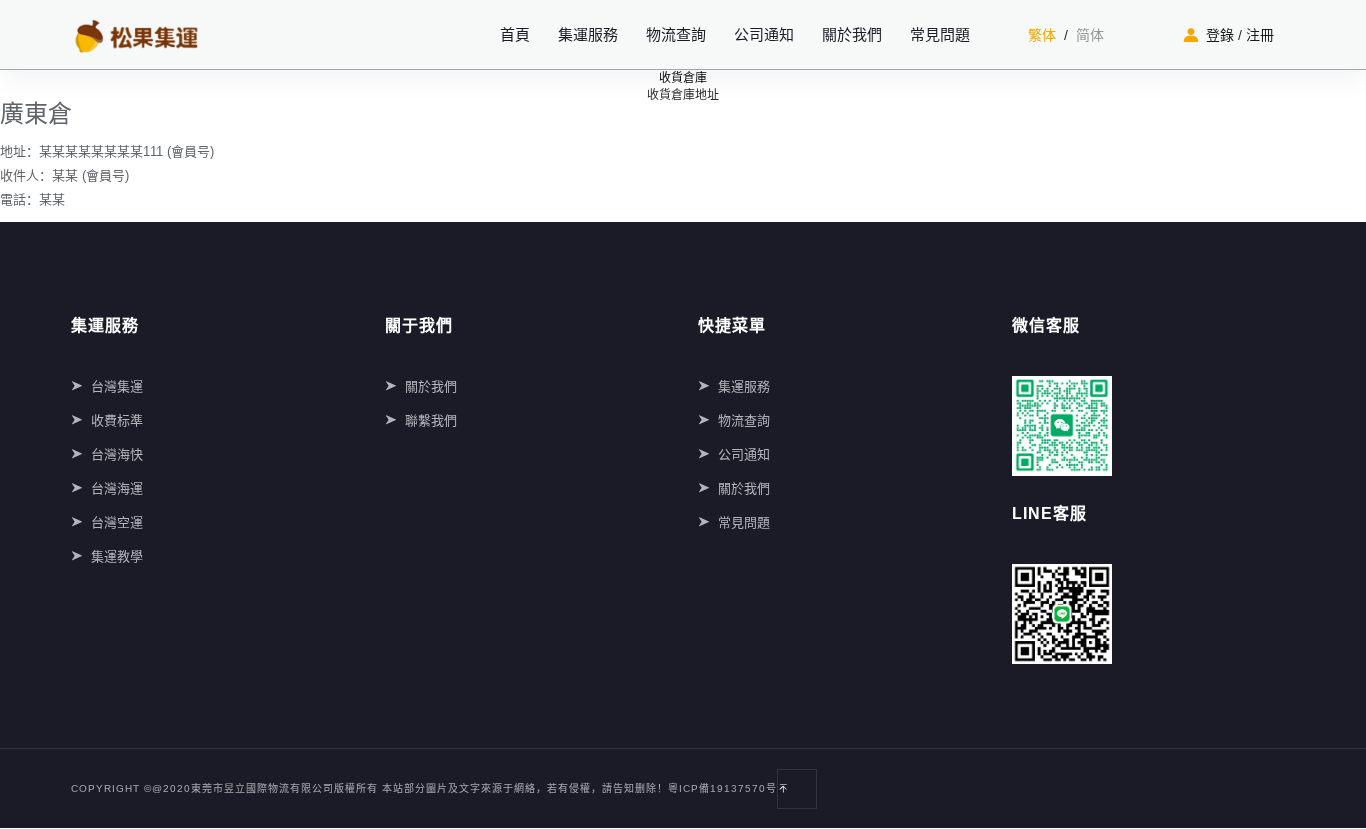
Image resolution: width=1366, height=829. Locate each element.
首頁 (515, 34)
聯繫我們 (431, 420)
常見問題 (940, 34)
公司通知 (764, 34)
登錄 (1220, 35)
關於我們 (852, 34)
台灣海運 (117, 488)
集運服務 (588, 34)
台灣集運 (117, 386)
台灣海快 (117, 454)
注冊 (1260, 35)
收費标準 (117, 420)
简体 (1090, 35)
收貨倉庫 (683, 78)
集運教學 (117, 556)
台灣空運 (117, 522)
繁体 (1042, 35)
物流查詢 (676, 34)
